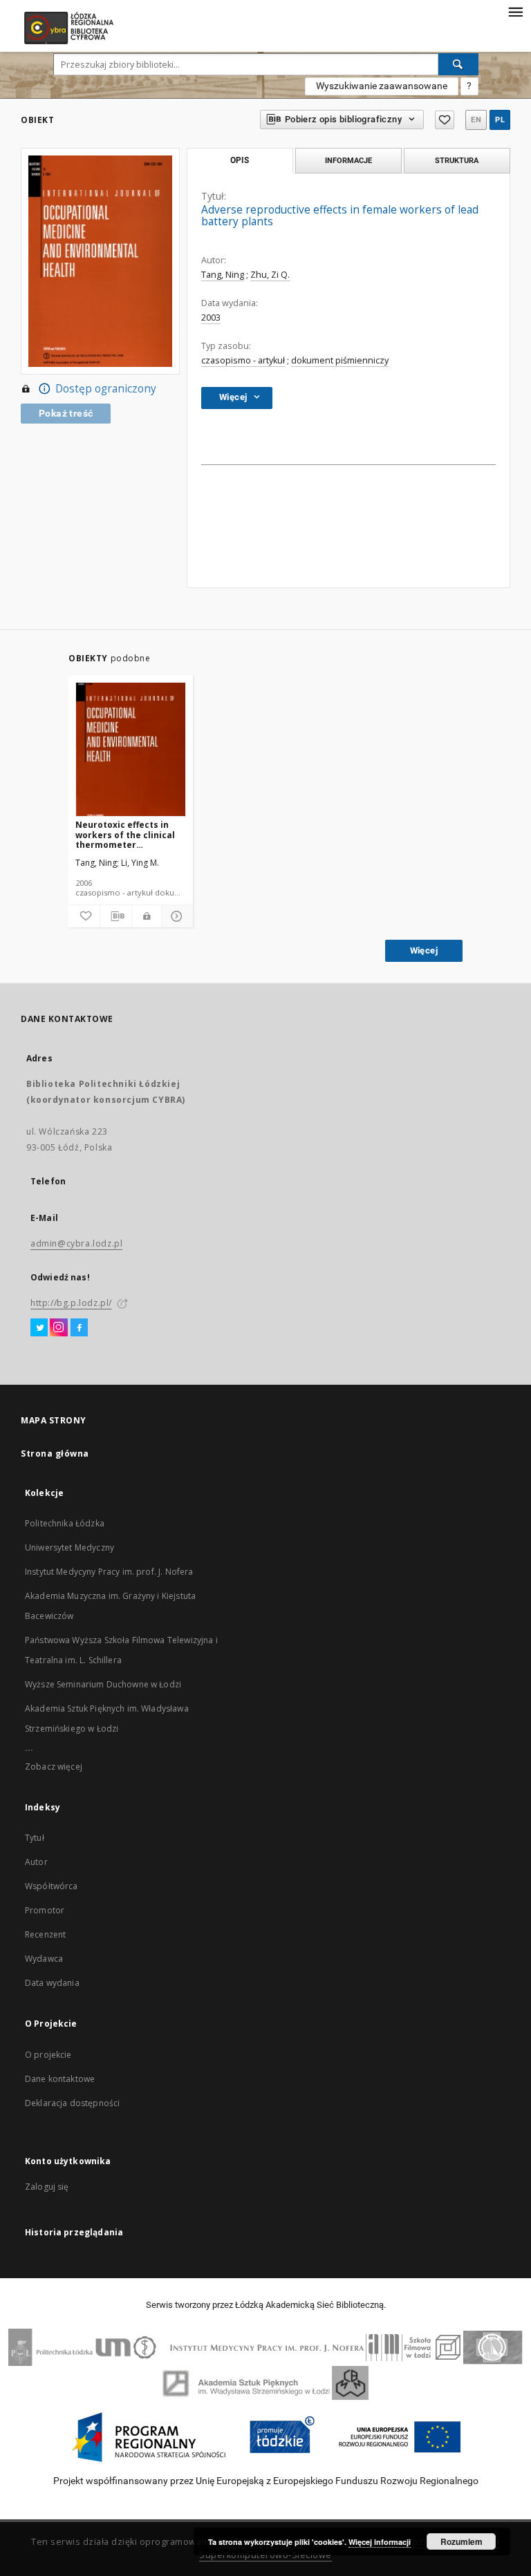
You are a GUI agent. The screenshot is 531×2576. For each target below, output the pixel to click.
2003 (211, 318)
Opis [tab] (240, 160)
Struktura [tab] (457, 160)
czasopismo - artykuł (243, 360)
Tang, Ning (223, 275)
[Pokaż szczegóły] (175, 916)
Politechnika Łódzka (65, 1523)
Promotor (45, 1910)
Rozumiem (462, 2541)
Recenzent (45, 1934)
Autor (36, 1862)
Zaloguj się (47, 2187)
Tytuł (35, 1838)
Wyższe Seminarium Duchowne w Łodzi (103, 1684)
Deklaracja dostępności (72, 2103)
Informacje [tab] (348, 160)
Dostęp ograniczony (106, 389)
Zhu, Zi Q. (270, 275)
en (476, 120)
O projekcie (48, 2055)
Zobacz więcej (54, 1767)
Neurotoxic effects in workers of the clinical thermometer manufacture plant (125, 834)
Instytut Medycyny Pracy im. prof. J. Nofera (109, 1572)
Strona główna (55, 1453)
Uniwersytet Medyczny (69, 1547)
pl (500, 120)
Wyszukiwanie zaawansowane (382, 86)
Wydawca (44, 1959)
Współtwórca (52, 1886)
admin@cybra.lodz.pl (76, 1243)
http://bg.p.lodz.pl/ (71, 1303)
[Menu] (515, 11)
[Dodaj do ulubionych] (445, 120)
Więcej (424, 950)
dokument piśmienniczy (340, 360)
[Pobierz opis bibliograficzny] (116, 916)
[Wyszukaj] (458, 64)
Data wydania (52, 1983)
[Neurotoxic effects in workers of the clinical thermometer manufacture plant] (131, 750)
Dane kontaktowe (60, 2079)
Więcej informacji (380, 2542)
